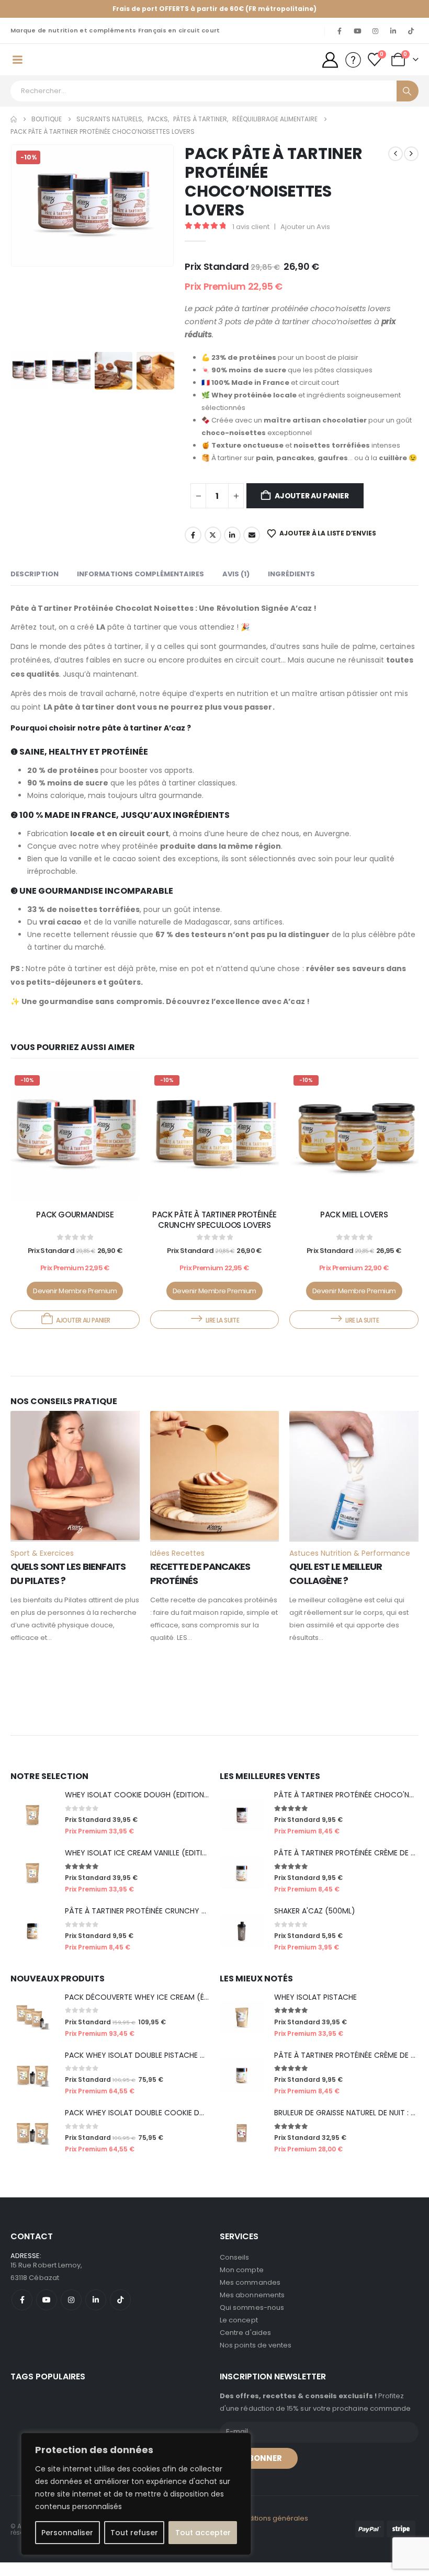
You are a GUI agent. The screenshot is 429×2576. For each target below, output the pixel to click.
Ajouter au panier (312, 509)
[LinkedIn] (393, 31)
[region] (136, 2494)
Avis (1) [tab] (236, 588)
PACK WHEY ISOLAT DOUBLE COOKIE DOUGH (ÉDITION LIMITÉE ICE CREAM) (195, 2126)
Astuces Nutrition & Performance (350, 1567)
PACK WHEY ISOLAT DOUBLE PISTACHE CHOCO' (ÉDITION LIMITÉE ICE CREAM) (199, 2069)
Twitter (213, 549)
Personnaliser (67, 2533)
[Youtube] (357, 31)
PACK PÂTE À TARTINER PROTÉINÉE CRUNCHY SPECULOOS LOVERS (214, 1233)
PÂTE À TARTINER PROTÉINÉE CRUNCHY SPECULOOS (154, 1924)
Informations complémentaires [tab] (140, 588)
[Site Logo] (60, 66)
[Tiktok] (411, 31)
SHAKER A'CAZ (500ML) (315, 1924)
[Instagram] (375, 31)
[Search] (408, 105)
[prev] (396, 167)
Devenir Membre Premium (75, 1304)
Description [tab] (35, 588)
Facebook (193, 549)
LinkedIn (232, 549)
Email (252, 549)
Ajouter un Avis (305, 240)
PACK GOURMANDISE (75, 1228)
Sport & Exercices (42, 1567)
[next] (411, 167)
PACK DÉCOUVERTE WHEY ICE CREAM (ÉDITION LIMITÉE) (162, 2011)
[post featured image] (75, 1149)
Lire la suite (222, 1334)
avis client (251, 240)
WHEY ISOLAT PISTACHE (315, 2011)
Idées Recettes (177, 1567)
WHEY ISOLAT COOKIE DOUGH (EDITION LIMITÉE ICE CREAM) (170, 1808)
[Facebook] (340, 31)
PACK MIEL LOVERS (354, 1228)
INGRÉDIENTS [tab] (291, 588)
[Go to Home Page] (14, 133)
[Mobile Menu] (17, 66)
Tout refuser (134, 2533)
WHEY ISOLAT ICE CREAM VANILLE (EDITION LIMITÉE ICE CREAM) (174, 1866)
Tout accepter (203, 2533)
